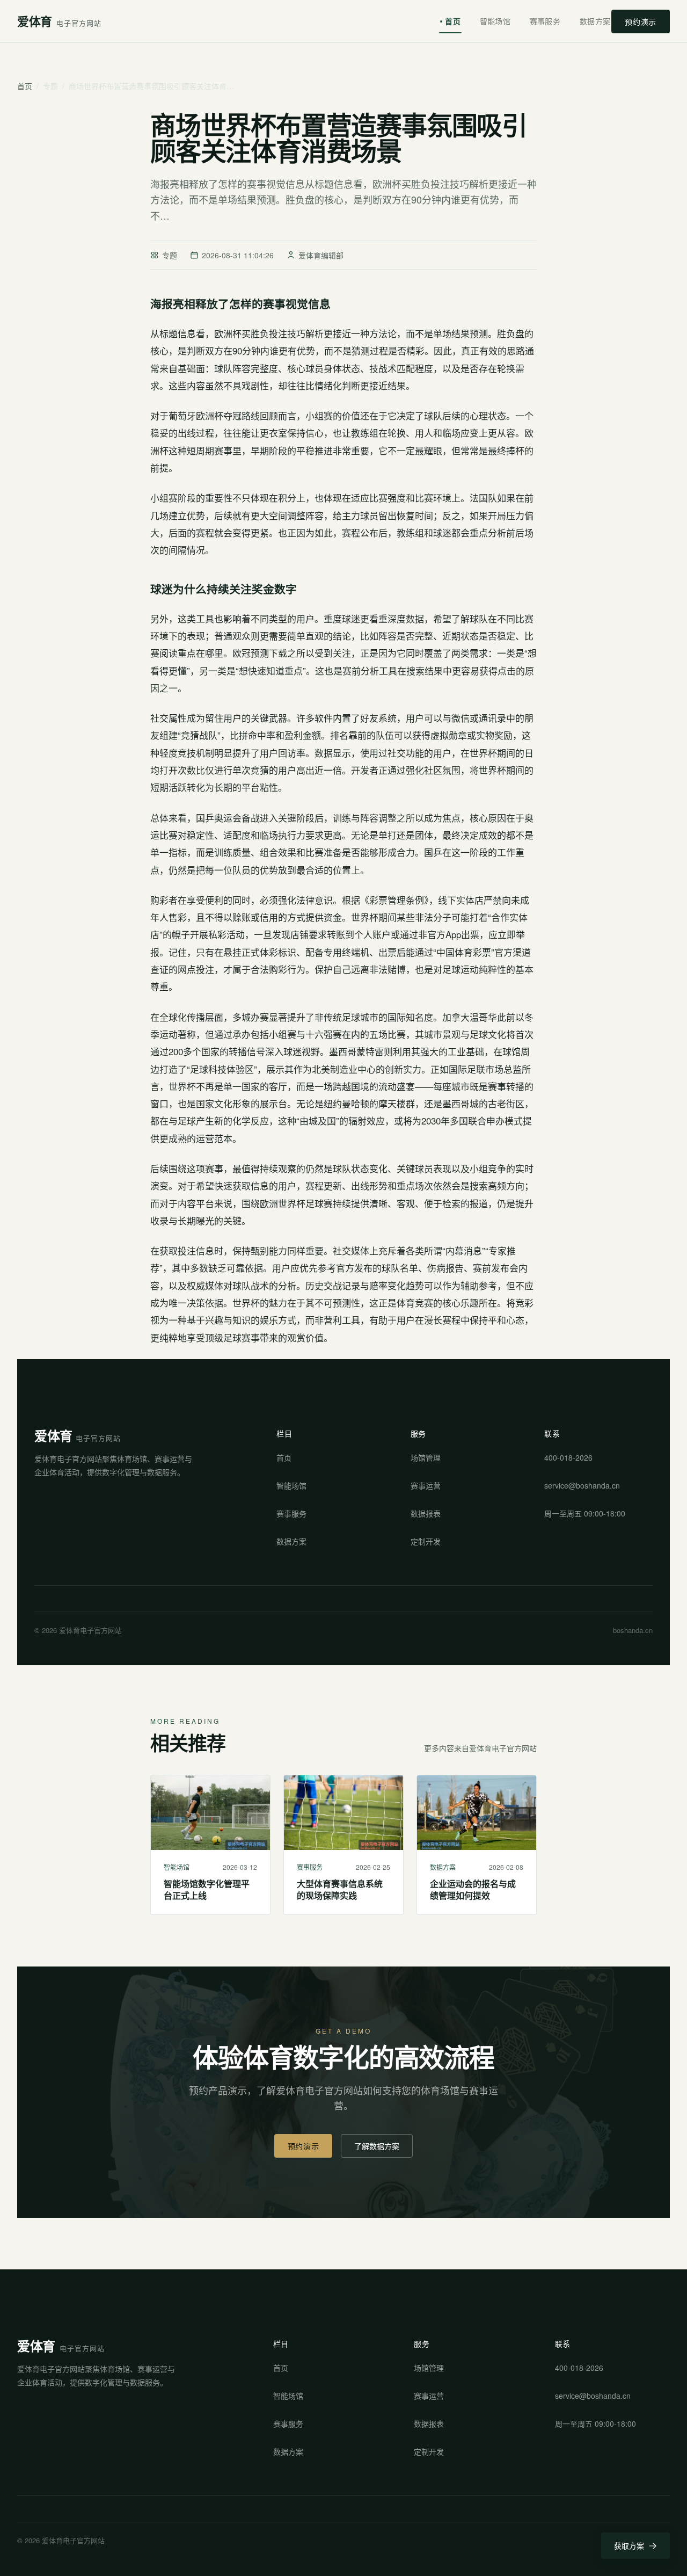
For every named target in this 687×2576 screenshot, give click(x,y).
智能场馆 (495, 21)
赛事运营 (426, 1485)
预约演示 (641, 21)
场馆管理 (426, 1457)
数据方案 (595, 21)
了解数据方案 (377, 2146)
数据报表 (426, 1513)
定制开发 (426, 1541)
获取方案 (629, 2545)
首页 (453, 21)
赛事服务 (545, 21)
